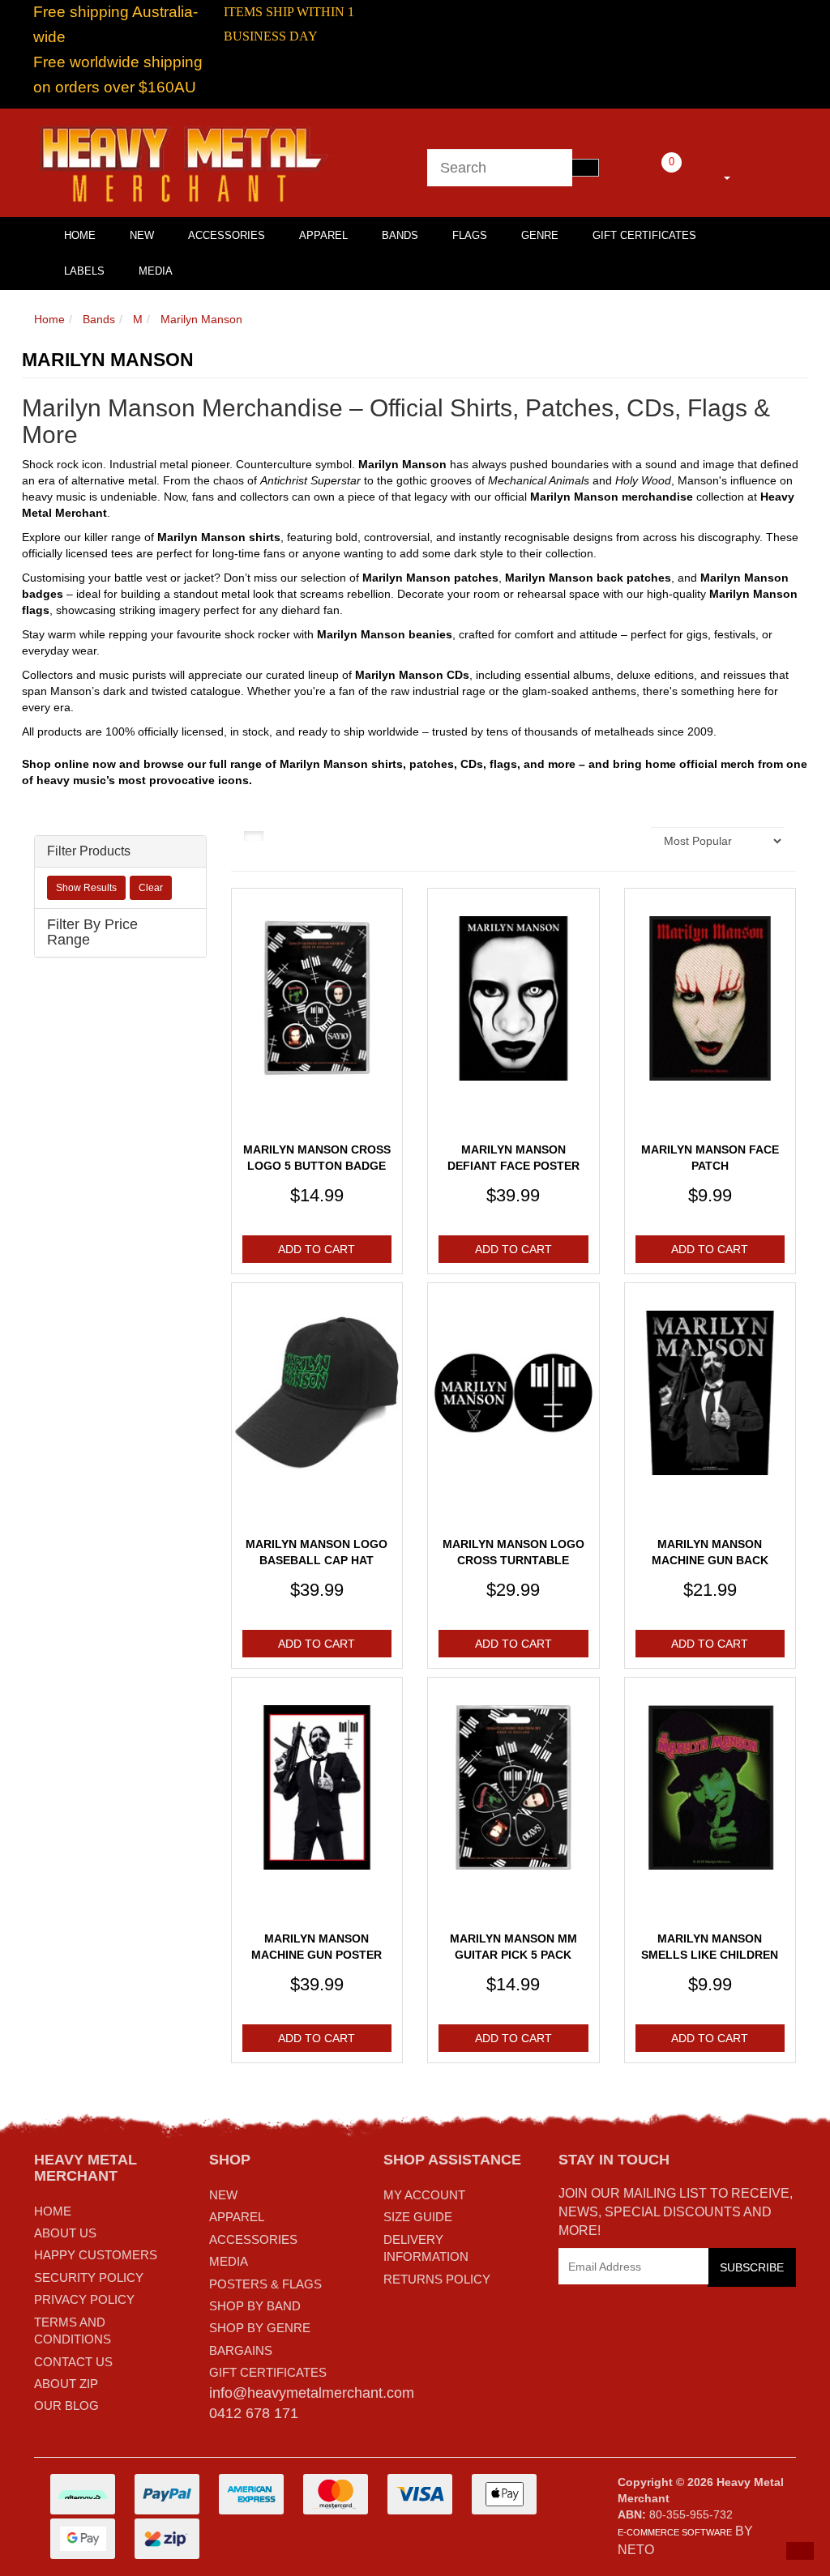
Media (156, 271)
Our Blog (66, 2405)
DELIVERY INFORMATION (426, 2248)
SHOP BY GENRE (260, 2328)
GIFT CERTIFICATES (268, 2372)
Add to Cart (317, 1249)
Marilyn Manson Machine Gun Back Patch (710, 1560)
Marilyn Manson (201, 319)
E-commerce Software (675, 2532)
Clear (151, 888)
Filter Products (89, 851)
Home (49, 319)
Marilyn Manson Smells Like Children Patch (710, 1954)
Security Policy (89, 2277)
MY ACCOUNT (424, 2195)
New (142, 235)
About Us (65, 2233)
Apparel (323, 235)
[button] (800, 2551)
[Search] (585, 168)
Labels (84, 271)
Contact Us (73, 2362)
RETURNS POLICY (437, 2279)
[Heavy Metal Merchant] (186, 162)
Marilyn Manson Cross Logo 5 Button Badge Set (317, 1165)
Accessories (227, 235)
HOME (80, 235)
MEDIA (229, 2261)
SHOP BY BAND (255, 2306)
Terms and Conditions (73, 2331)
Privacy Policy (84, 2299)
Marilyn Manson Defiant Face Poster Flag (513, 1165)
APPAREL (237, 2217)
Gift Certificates (644, 235)
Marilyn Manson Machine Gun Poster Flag (317, 1954)
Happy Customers (96, 2255)
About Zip (66, 2384)
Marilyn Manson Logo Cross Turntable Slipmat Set (513, 1560)
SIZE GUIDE (418, 2217)
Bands (400, 235)
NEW (223, 2195)
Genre (540, 235)
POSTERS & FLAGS (265, 2284)
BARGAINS (241, 2350)
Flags (470, 235)
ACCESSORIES (253, 2239)
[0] (649, 175)
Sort (630, 841)
